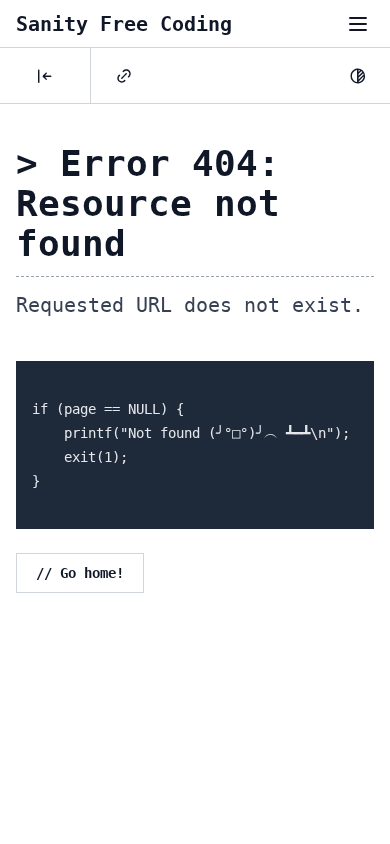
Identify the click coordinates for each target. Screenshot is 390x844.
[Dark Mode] (358, 76)
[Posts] (45, 76)
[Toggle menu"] (358, 24)
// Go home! (80, 573)
